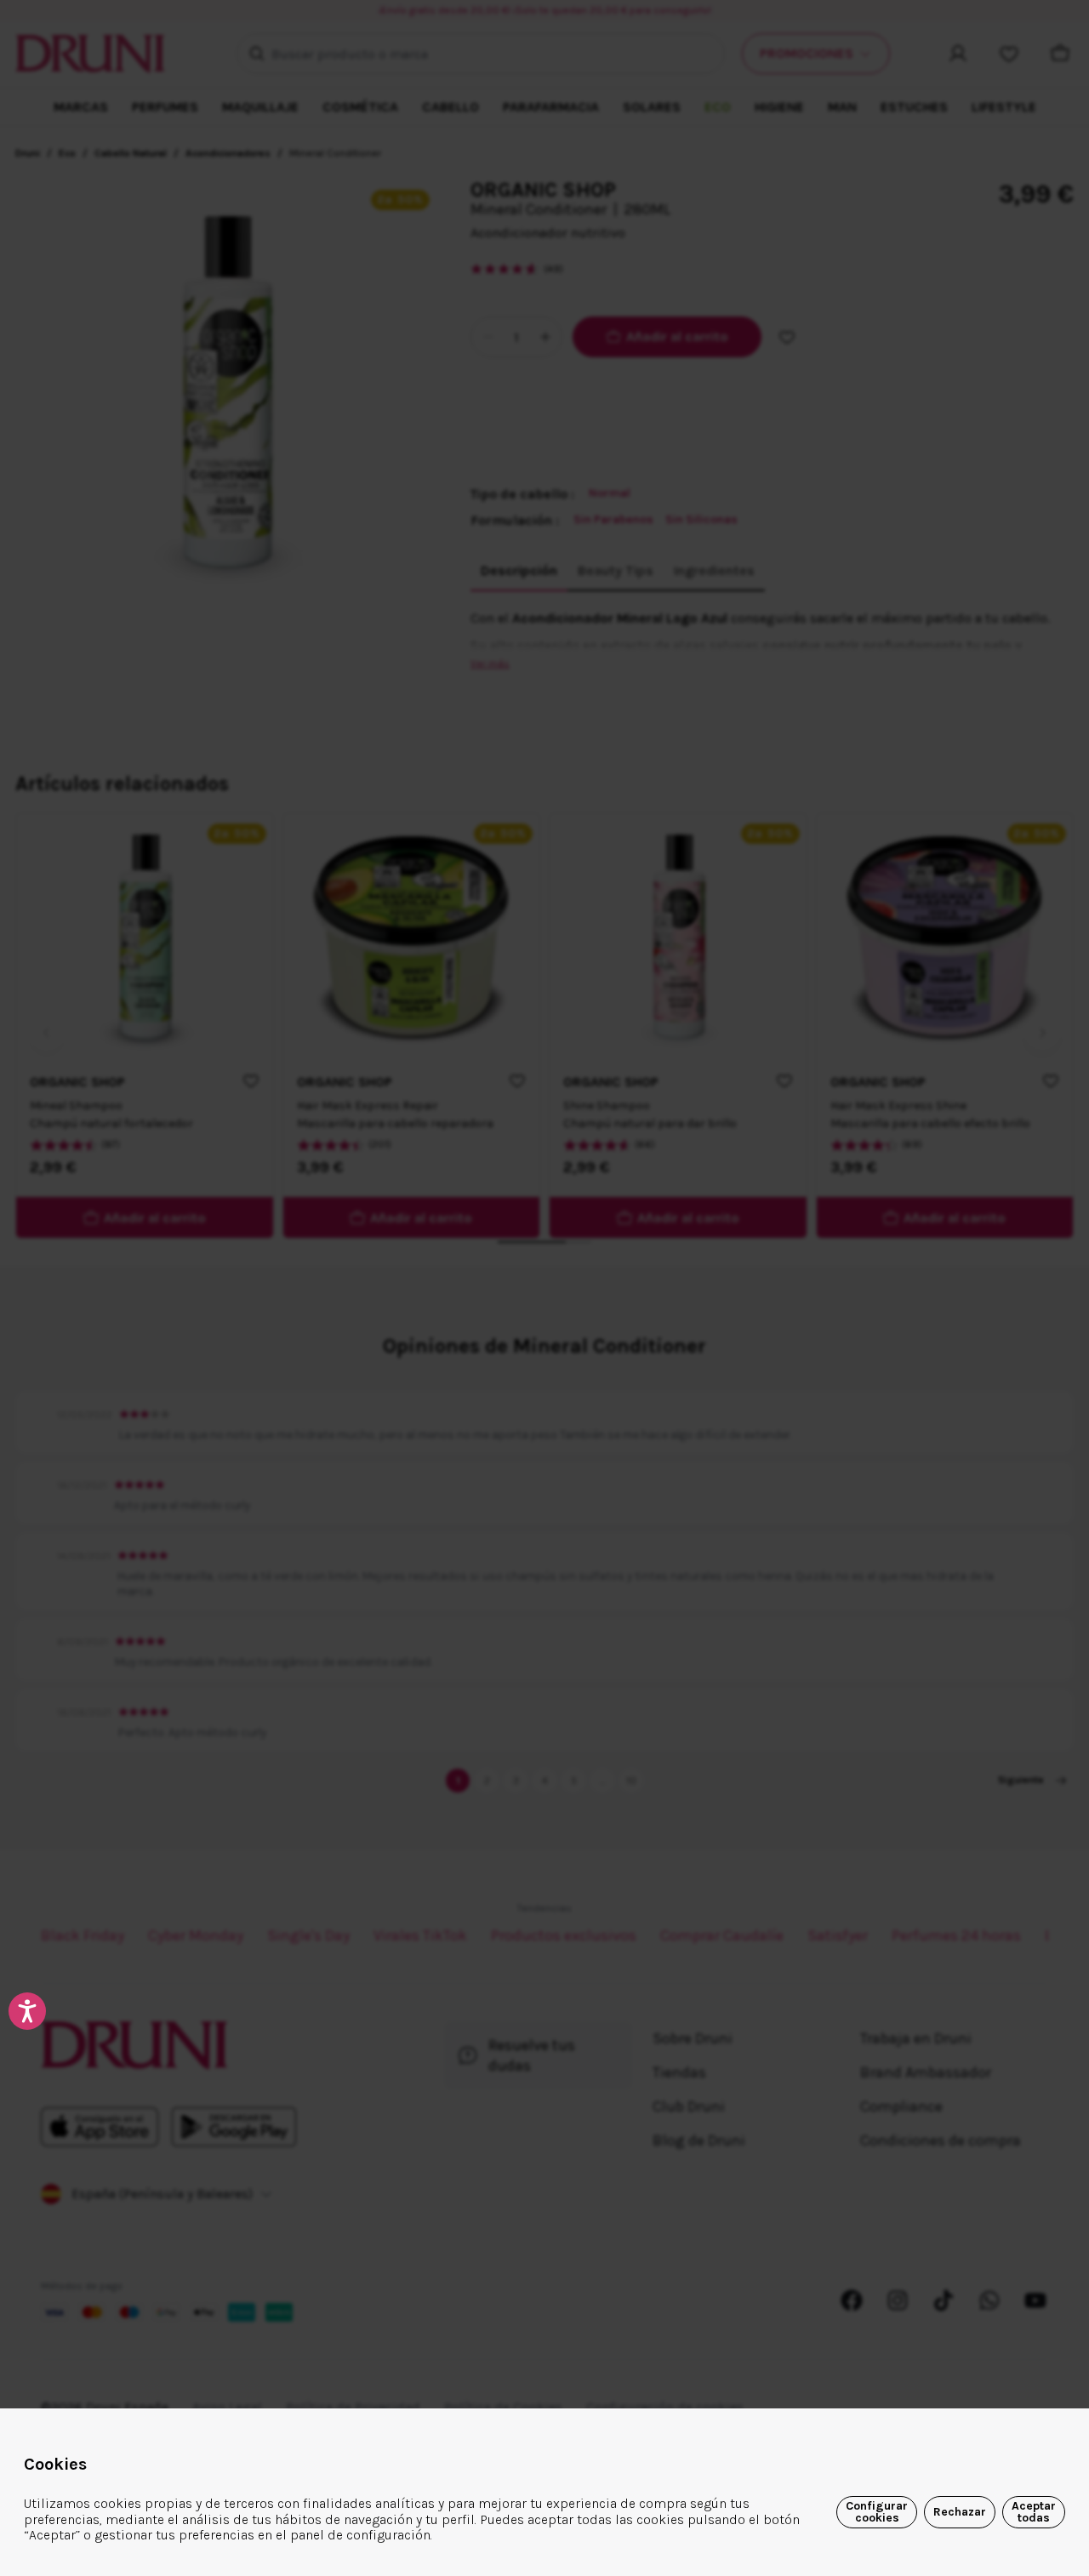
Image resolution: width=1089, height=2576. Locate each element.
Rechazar (960, 2512)
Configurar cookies (877, 2512)
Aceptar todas (1034, 2512)
